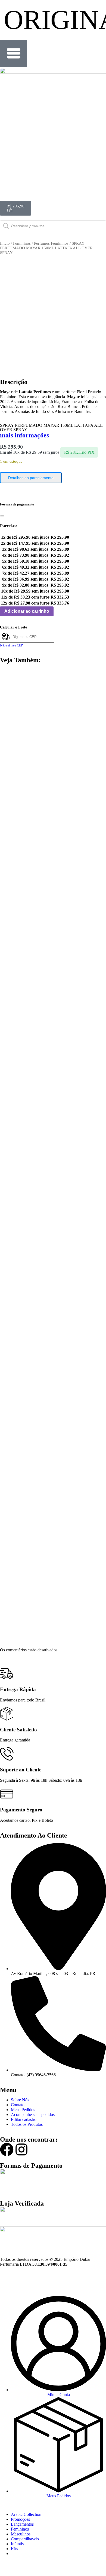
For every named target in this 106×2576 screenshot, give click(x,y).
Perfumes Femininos (51, 243)
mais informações (24, 435)
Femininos (22, 243)
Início (5, 243)
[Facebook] (7, 2149)
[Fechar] (2, 516)
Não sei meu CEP (11, 645)
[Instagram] (21, 2149)
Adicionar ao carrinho (27, 611)
